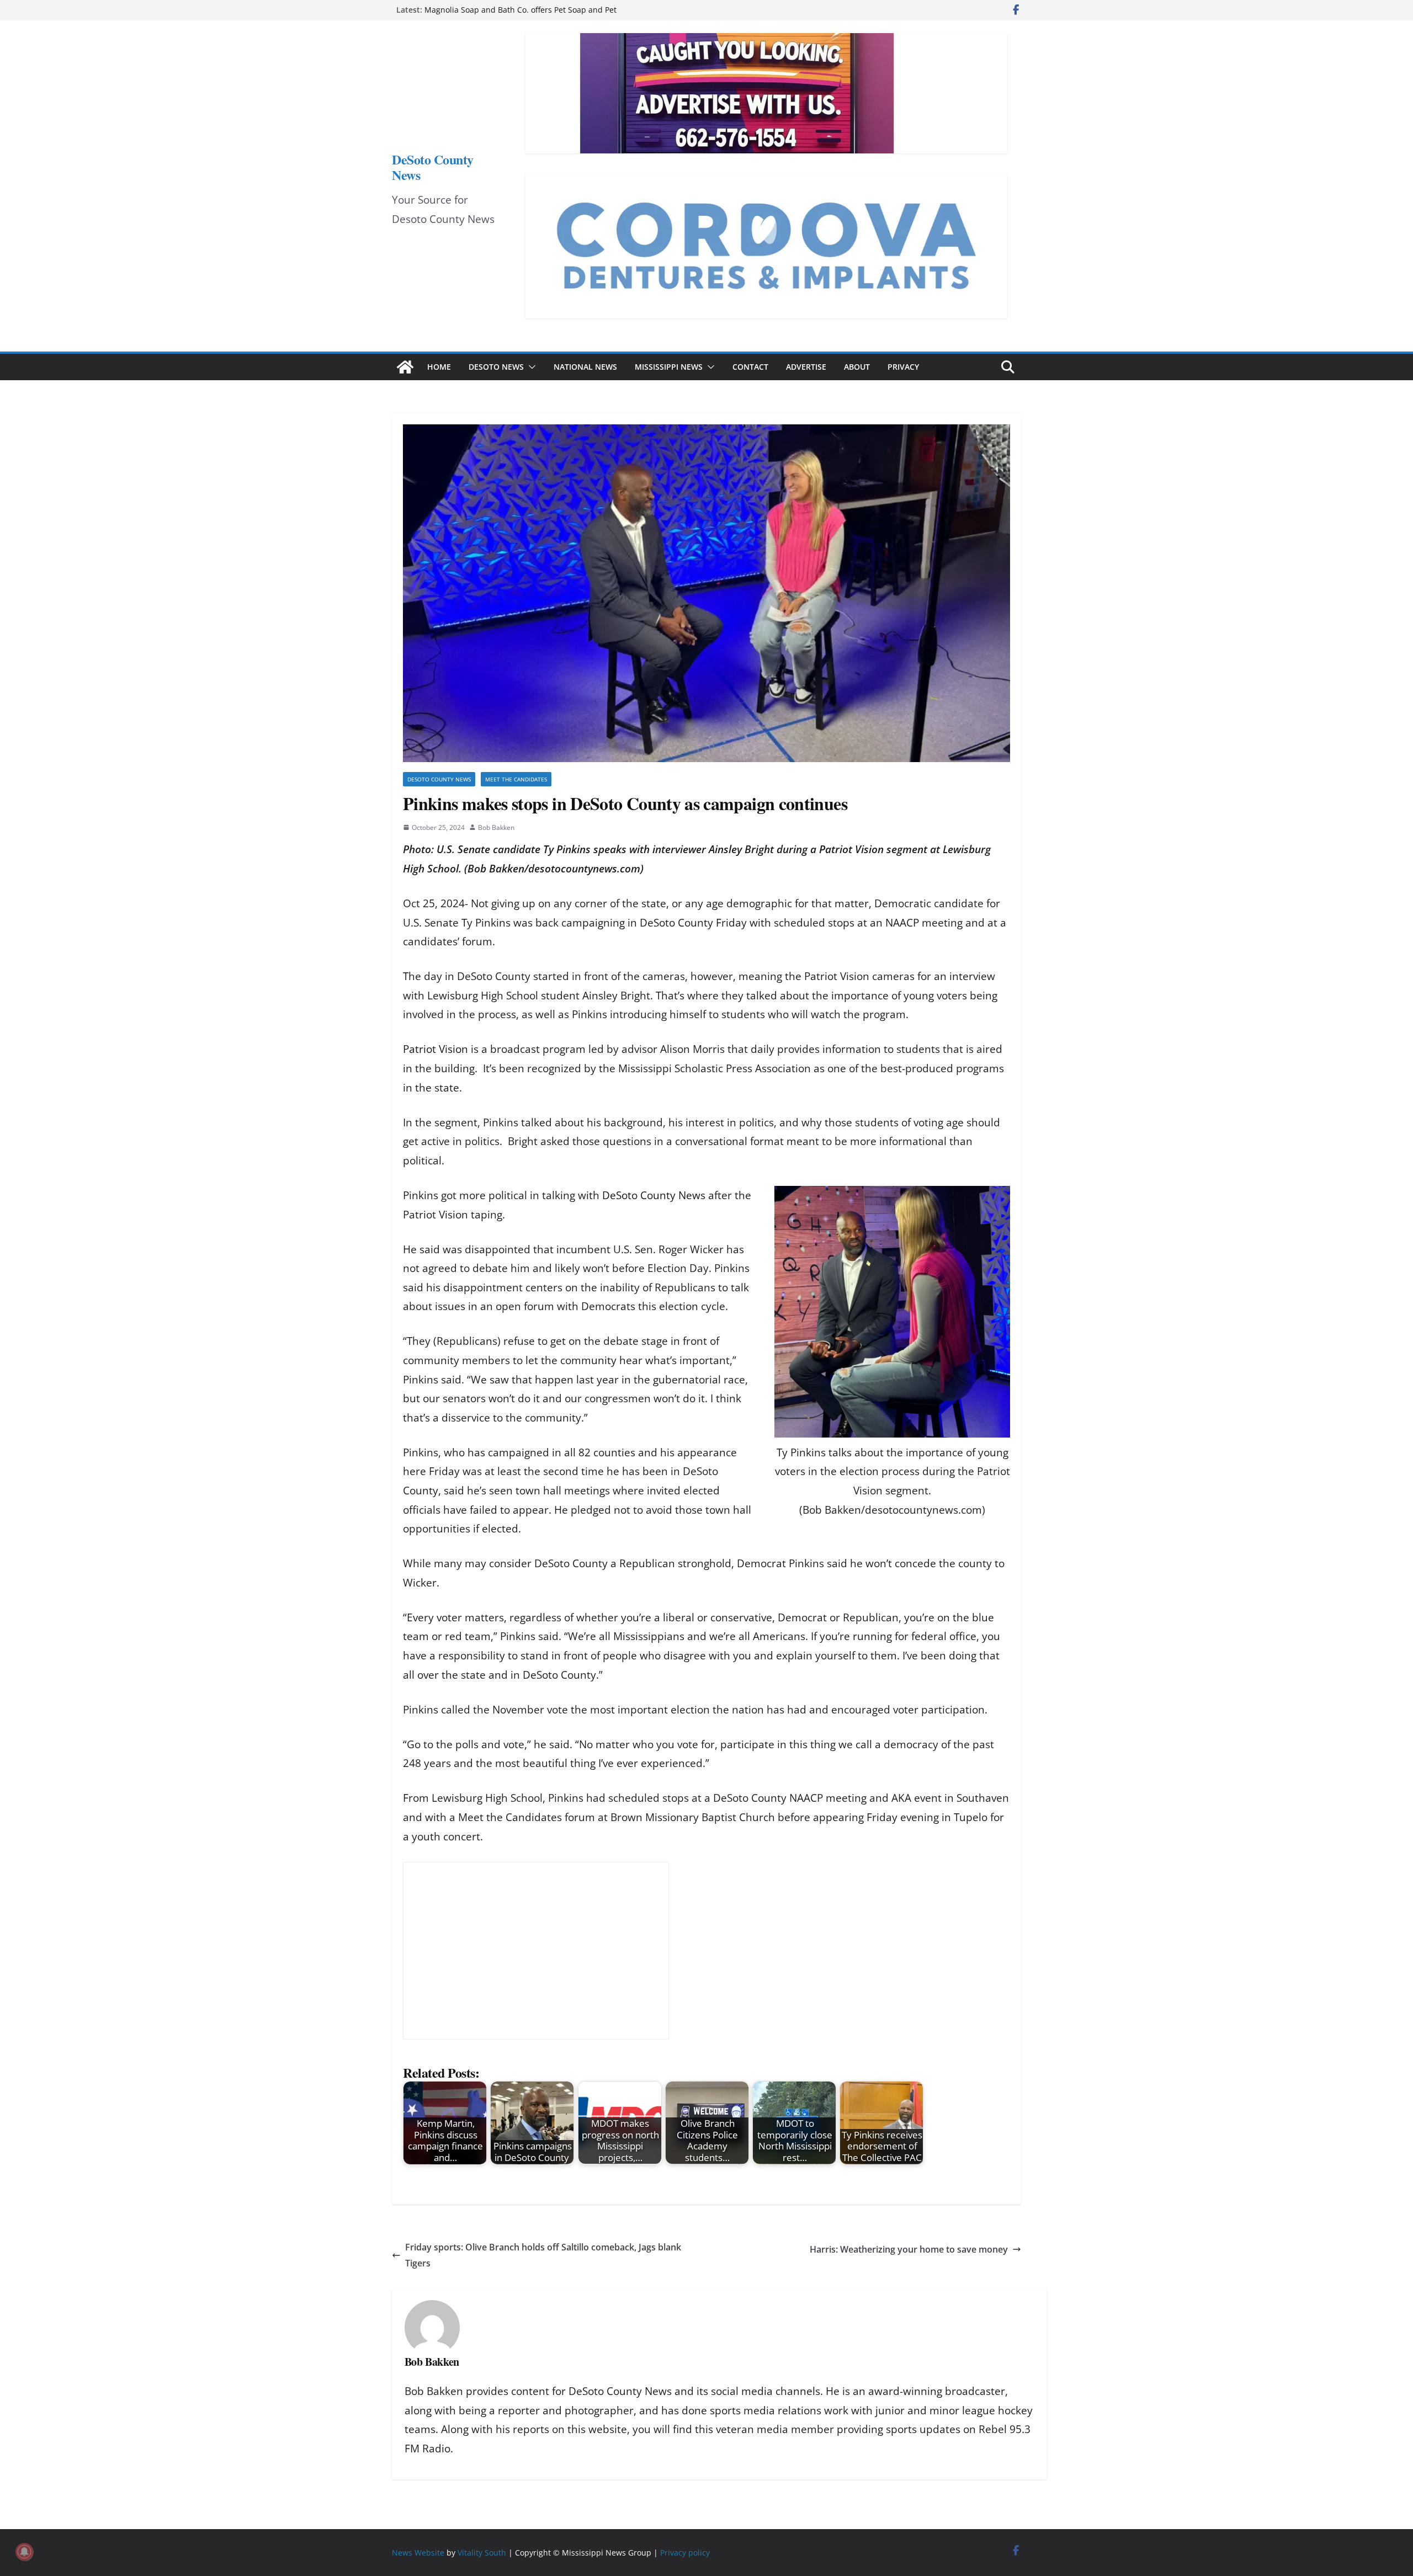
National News (585, 367)
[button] (530, 367)
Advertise (806, 367)
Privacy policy (685, 2553)
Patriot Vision (435, 1049)
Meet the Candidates (516, 779)
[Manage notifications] (24, 2552)
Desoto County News (439, 779)
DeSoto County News (433, 167)
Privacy (903, 367)
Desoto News (496, 367)
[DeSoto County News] (405, 367)
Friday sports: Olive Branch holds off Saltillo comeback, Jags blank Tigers (543, 2255)
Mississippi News (669, 367)
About (857, 367)
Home (439, 367)
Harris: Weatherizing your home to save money (909, 2249)
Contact (750, 367)
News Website (418, 2553)
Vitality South (482, 2553)
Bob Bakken (496, 827)
